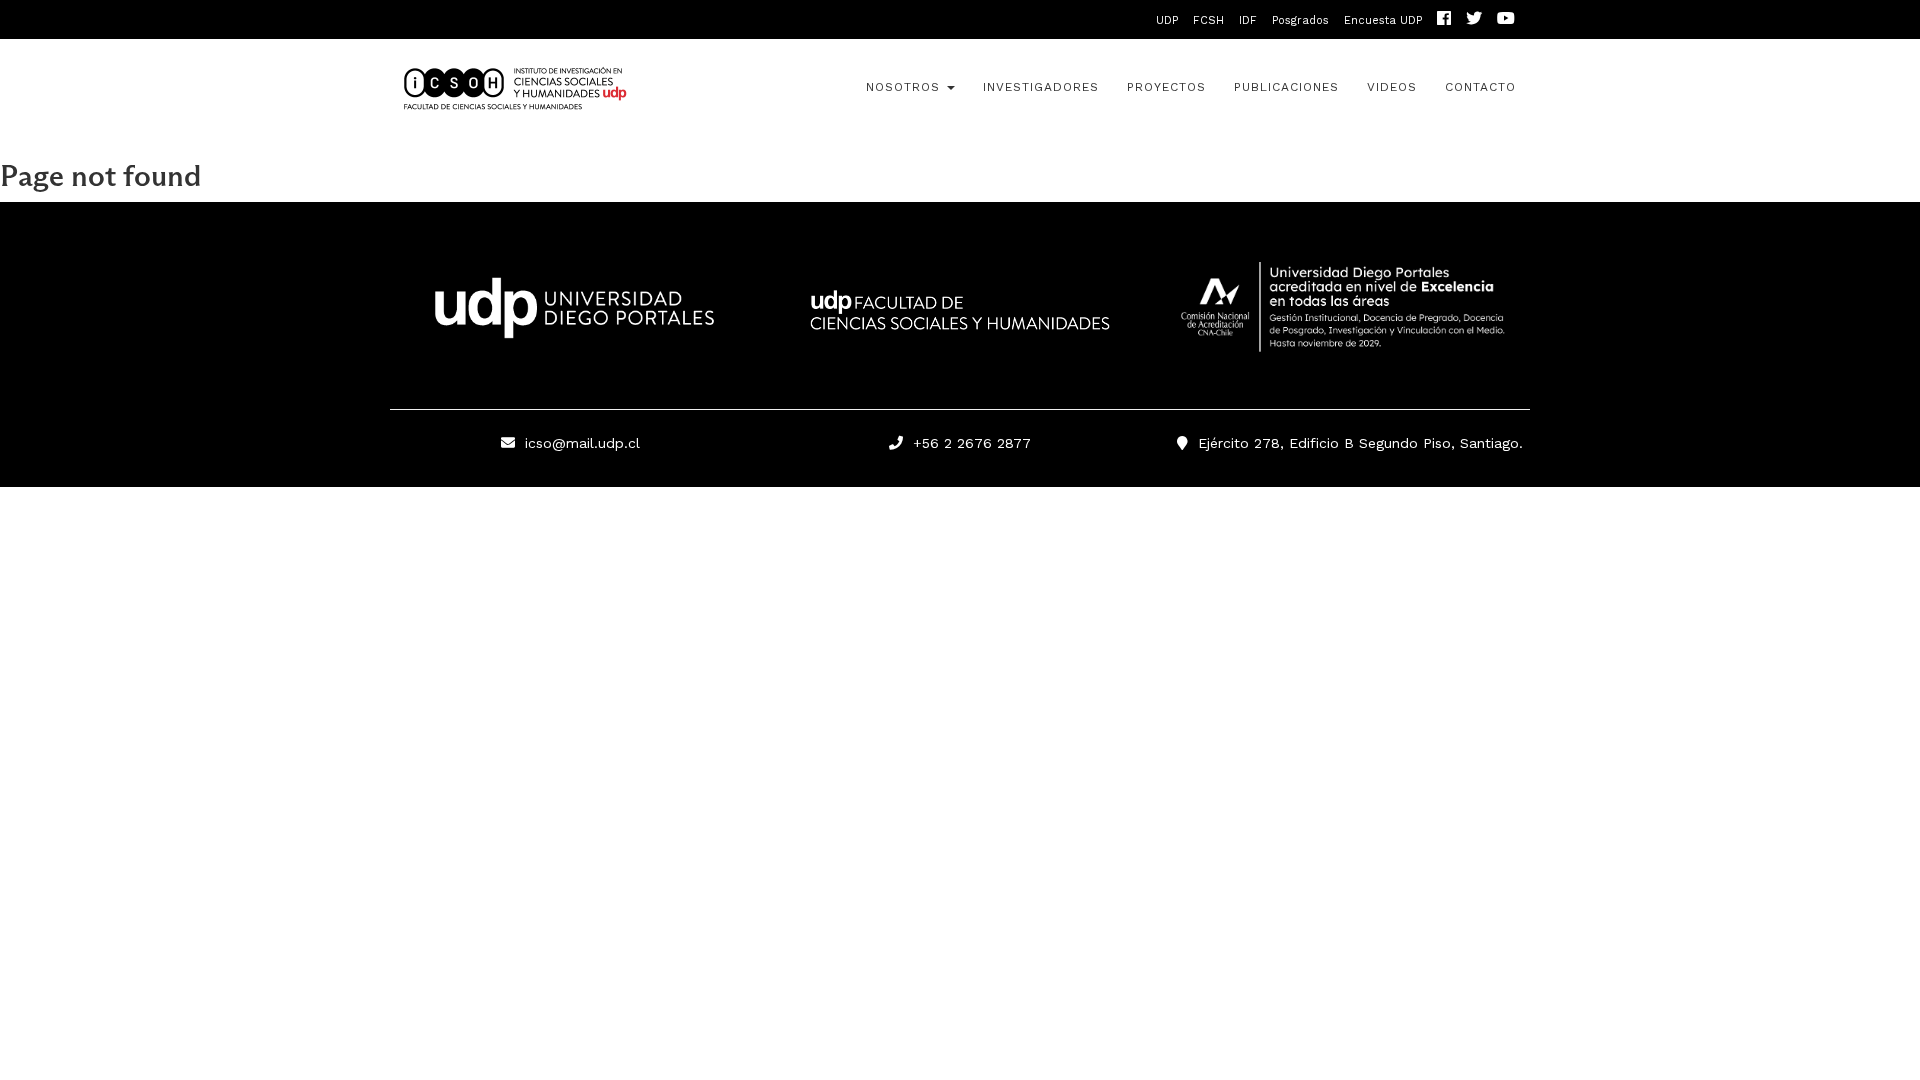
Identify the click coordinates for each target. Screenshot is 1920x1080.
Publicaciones (1286, 87)
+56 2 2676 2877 (967, 443)
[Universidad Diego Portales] (570, 314)
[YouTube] (1506, 20)
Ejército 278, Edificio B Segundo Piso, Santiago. (1355, 443)
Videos (1392, 87)
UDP (1167, 20)
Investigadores (1041, 87)
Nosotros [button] (905, 87)
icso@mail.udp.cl (582, 443)
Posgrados (1300, 20)
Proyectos (1166, 87)
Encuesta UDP (1383, 20)
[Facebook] (1444, 20)
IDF (1248, 20)
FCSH (1208, 20)
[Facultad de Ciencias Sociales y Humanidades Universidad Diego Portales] (960, 324)
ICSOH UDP (570, 89)
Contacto (1480, 87)
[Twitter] (1474, 20)
